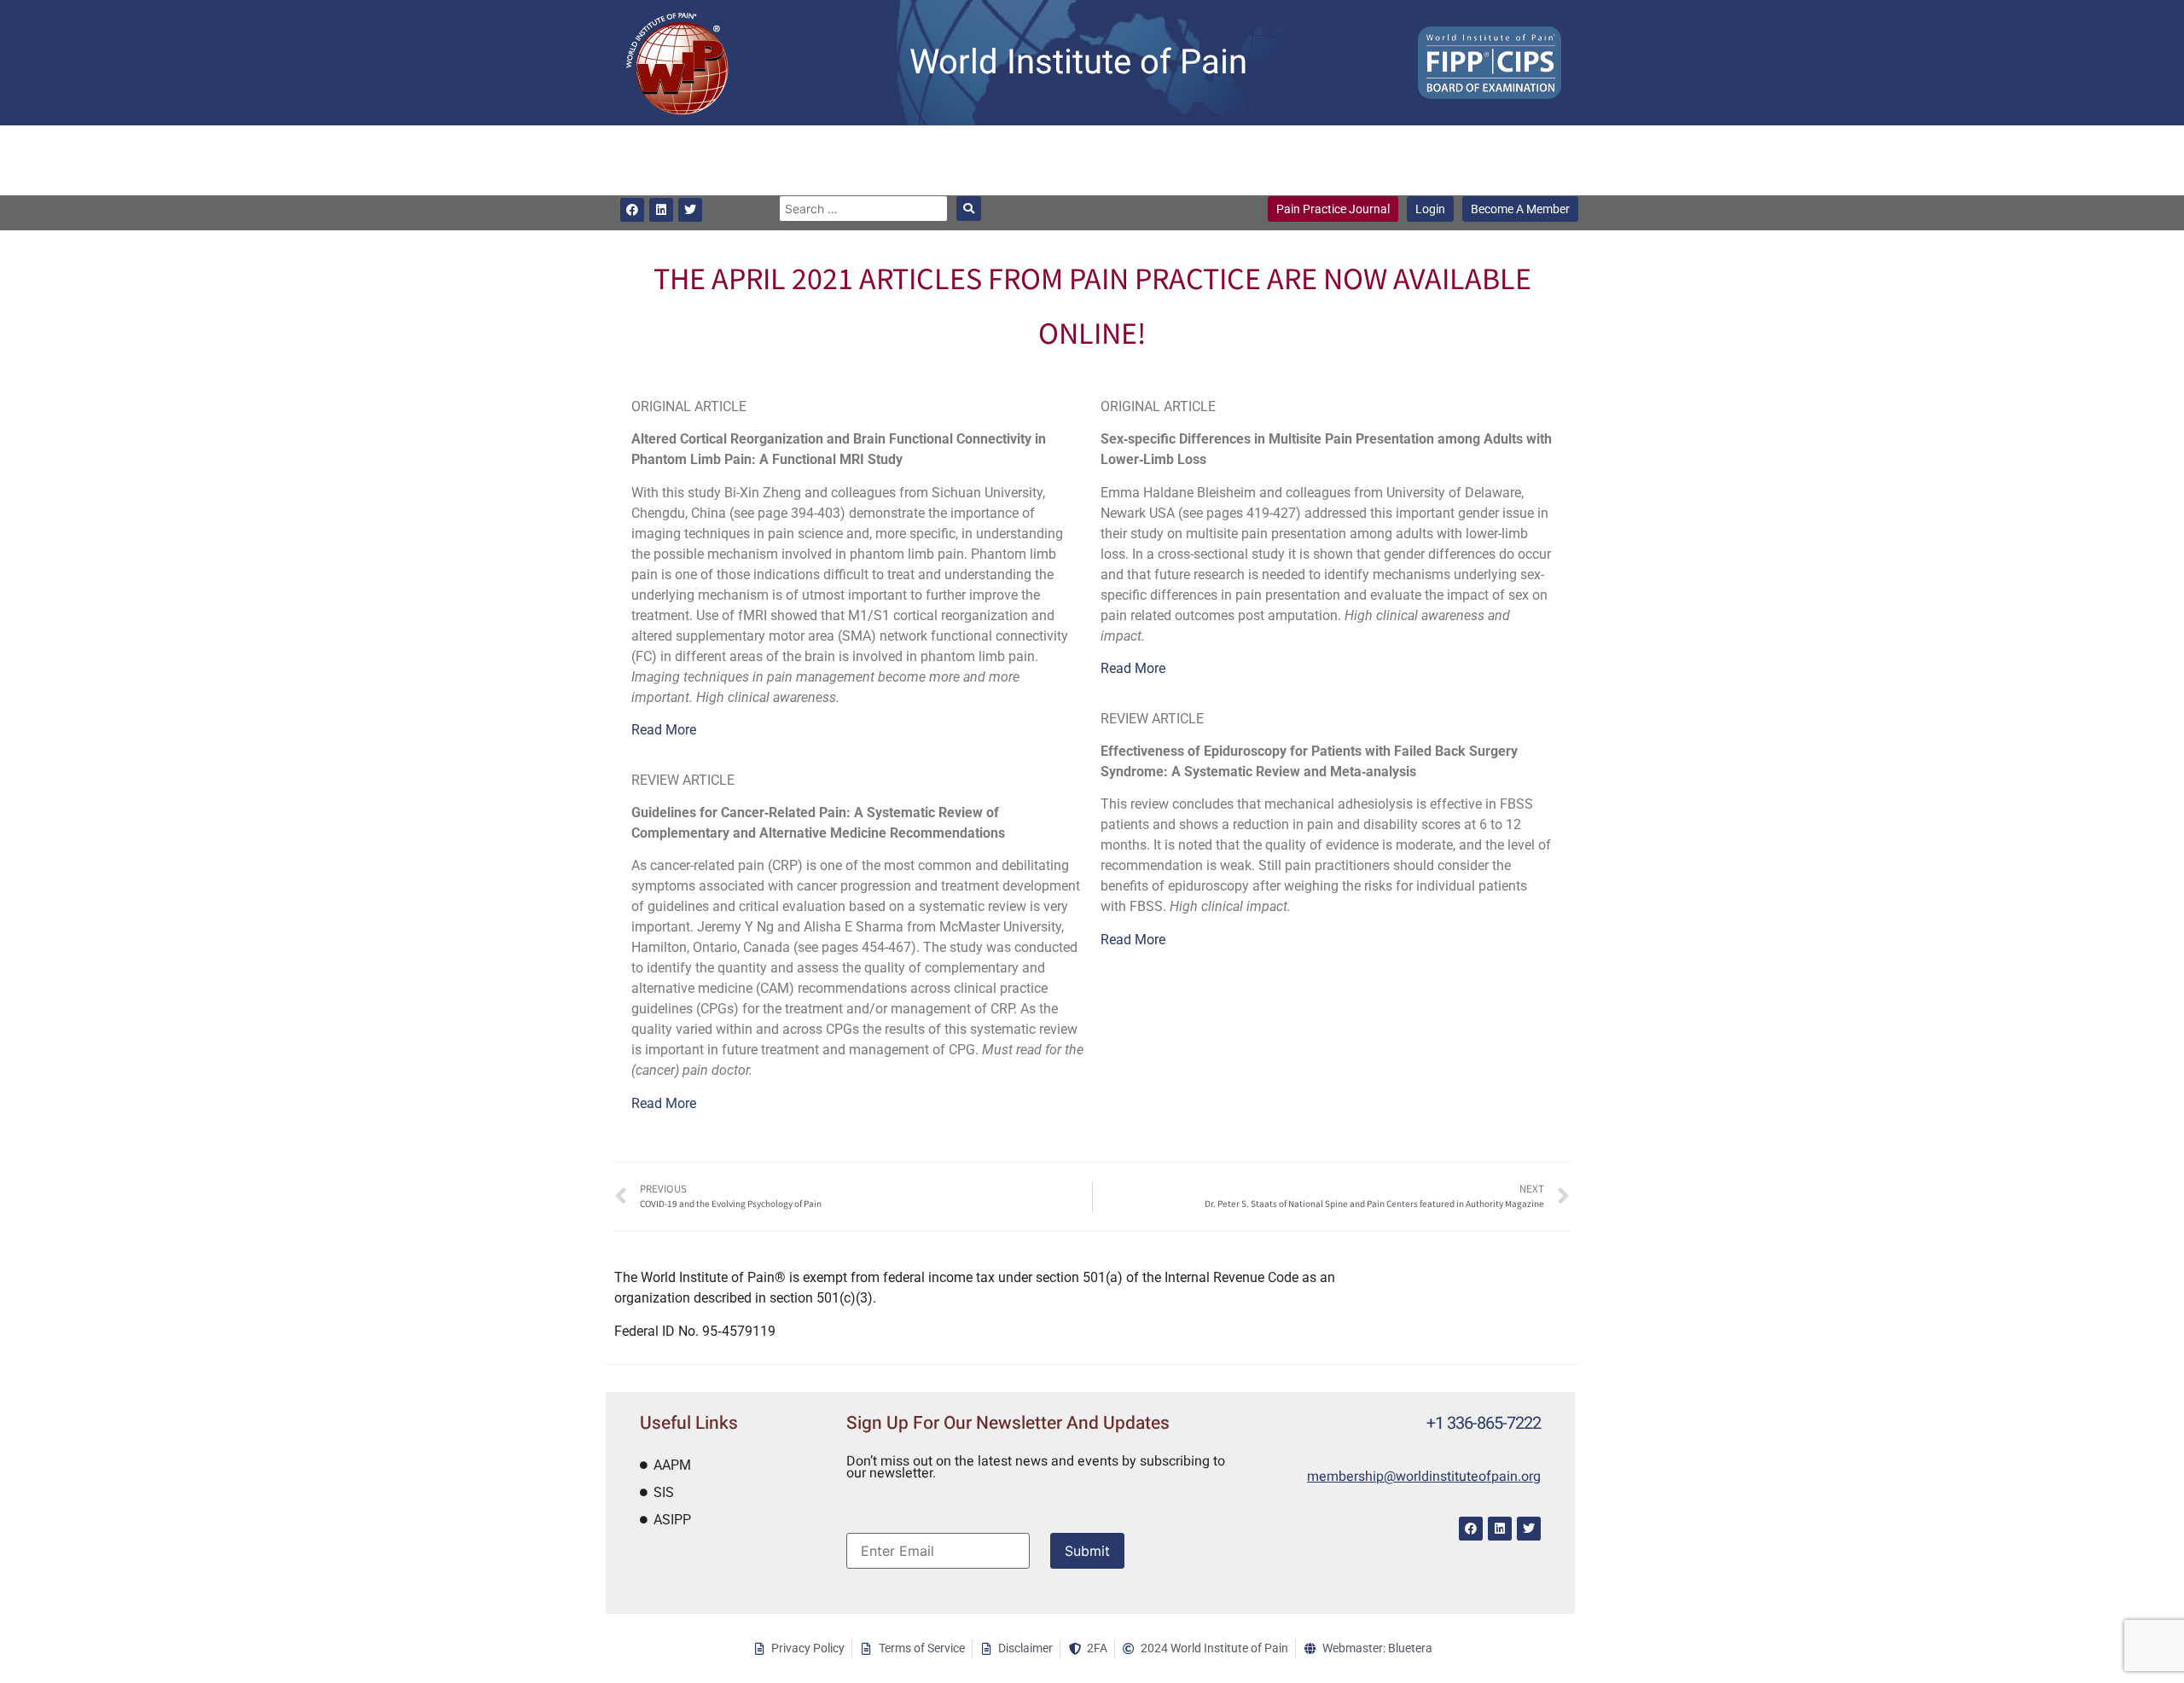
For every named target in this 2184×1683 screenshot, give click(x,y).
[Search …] (863, 209)
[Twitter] (690, 210)
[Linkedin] (661, 210)
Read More (664, 730)
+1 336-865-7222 (1484, 1423)
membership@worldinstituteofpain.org (1424, 1477)
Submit (1087, 1551)
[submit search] (969, 209)
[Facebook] (632, 210)
